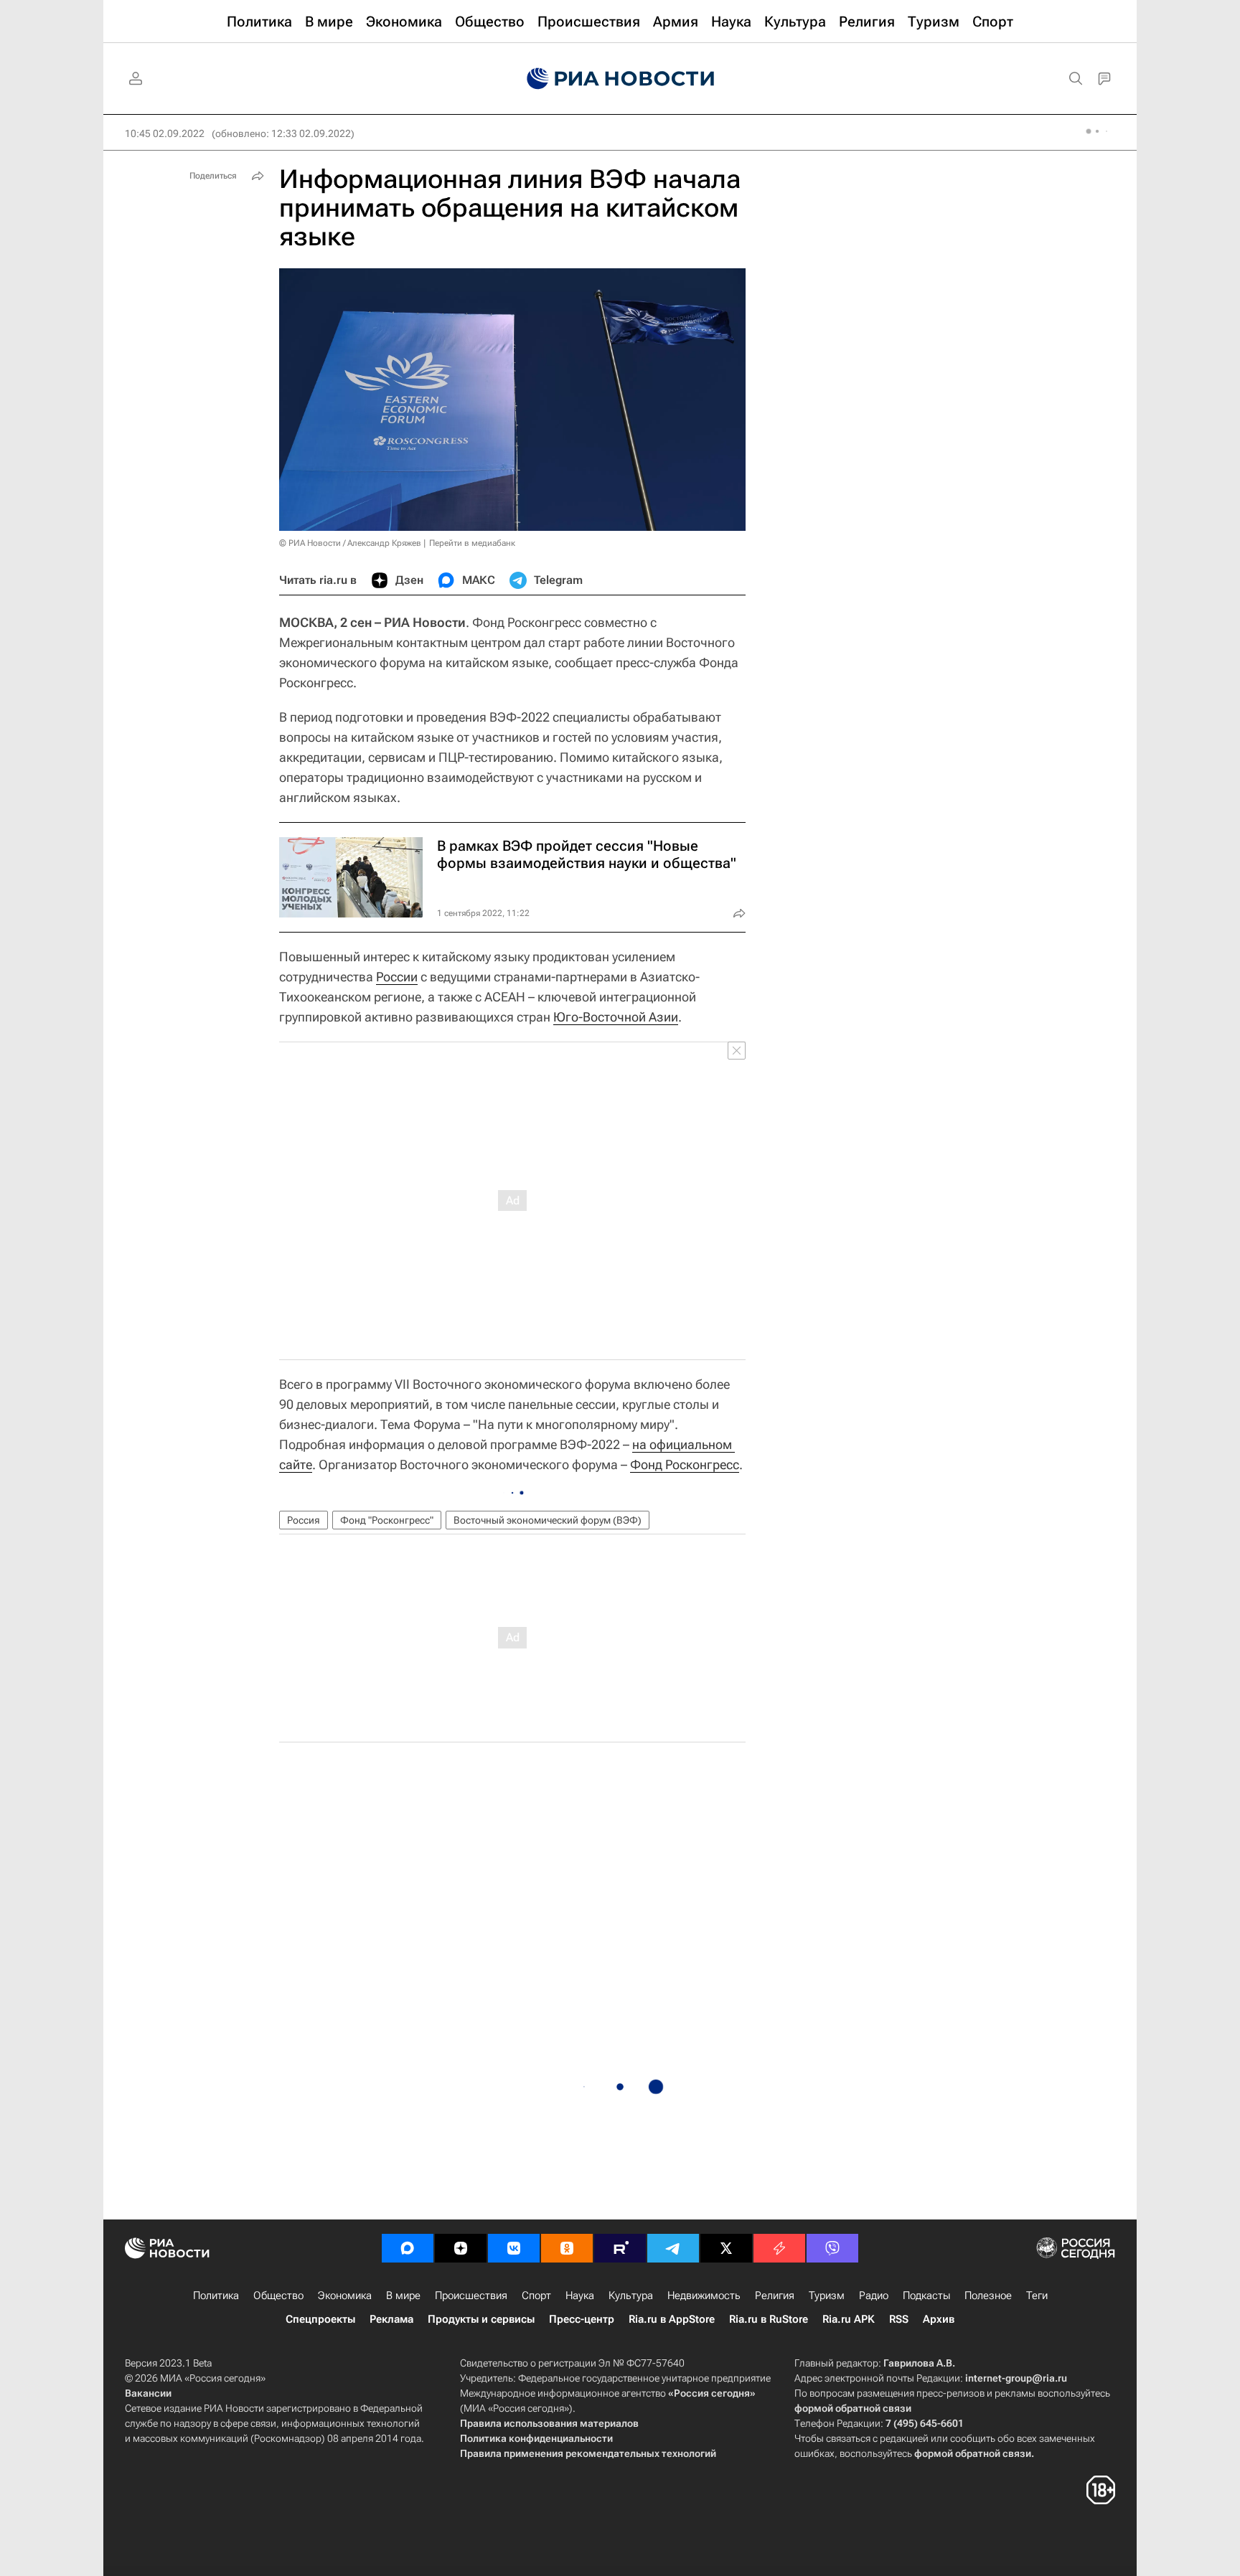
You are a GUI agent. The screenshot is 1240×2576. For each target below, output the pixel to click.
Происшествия (471, 2296)
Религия (775, 2296)
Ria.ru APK (849, 2319)
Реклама (391, 2319)
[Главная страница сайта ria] (620, 79)
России (397, 977)
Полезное (988, 2296)
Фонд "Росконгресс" (387, 1520)
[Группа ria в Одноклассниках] (567, 2248)
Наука (580, 2296)
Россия (304, 1520)
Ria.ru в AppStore (672, 2319)
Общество (278, 2296)
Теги (1037, 2296)
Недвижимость (704, 2296)
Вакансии (148, 2393)
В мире (403, 2296)
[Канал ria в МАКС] (408, 2248)
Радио (874, 2296)
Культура (631, 2296)
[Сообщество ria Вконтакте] (514, 2248)
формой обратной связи (853, 2408)
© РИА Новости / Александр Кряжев (350, 543)
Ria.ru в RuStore (769, 2319)
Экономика (345, 2296)
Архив (939, 2319)
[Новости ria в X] (726, 2248)
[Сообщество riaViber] (832, 2248)
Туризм (827, 2296)
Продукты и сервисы (481, 2319)
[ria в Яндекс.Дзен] (461, 2248)
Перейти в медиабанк (472, 543)
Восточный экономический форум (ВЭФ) (548, 1520)
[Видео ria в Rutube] (620, 2248)
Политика (216, 2296)
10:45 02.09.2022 (165, 133)
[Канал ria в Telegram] (673, 2248)
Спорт (536, 2296)
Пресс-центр (582, 2319)
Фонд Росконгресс (685, 1464)
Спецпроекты (320, 2319)
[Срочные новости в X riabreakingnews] (779, 2248)
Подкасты (926, 2296)
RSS (899, 2319)
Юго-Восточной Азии (616, 1017)
